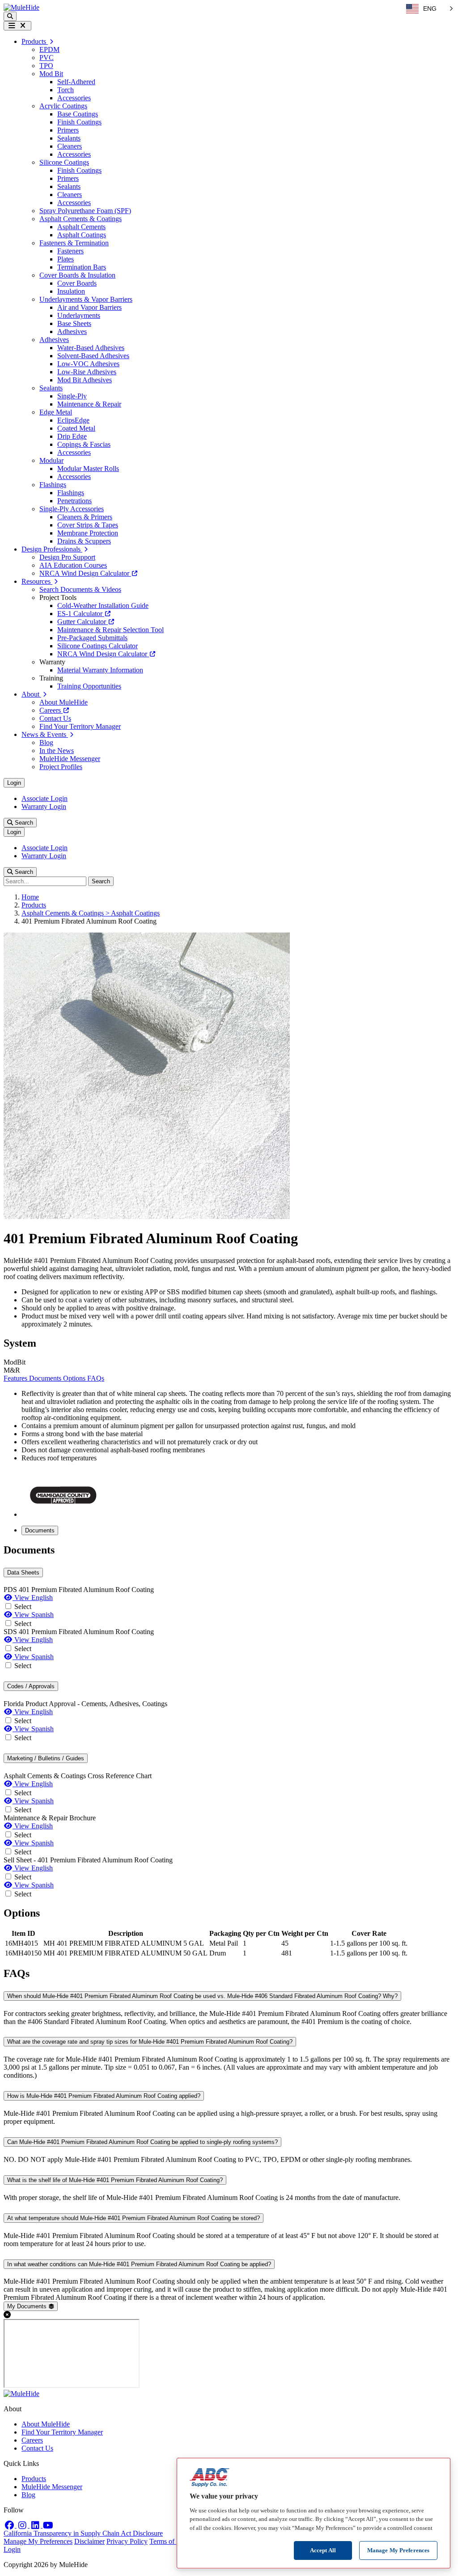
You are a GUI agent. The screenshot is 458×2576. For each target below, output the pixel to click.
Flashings (53, 485)
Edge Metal (56, 412)
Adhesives (72, 332)
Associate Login (45, 798)
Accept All (323, 2550)
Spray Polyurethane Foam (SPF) (85, 211)
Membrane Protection (88, 533)
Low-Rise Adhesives (87, 372)
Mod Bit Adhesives (85, 380)
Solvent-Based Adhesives (93, 356)
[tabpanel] (229, 1721)
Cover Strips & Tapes (88, 525)
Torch (66, 90)
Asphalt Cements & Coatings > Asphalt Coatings (91, 913)
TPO (46, 66)
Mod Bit (51, 74)
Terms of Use (168, 2541)
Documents (46, 1378)
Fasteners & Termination (74, 243)
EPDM (49, 49)
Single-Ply (72, 396)
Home (30, 897)
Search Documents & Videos (80, 589)
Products (34, 905)
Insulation (71, 291)
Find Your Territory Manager (80, 726)
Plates (66, 259)
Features (16, 1378)
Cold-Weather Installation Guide (103, 605)
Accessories (74, 98)
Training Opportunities (89, 686)
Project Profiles (61, 767)
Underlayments (79, 315)
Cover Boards (77, 283)
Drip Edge (72, 436)
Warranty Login (44, 807)
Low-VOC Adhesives (88, 364)
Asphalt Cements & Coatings (81, 219)
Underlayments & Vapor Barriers (86, 299)
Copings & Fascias (84, 444)
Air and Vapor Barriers (89, 307)
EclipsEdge (73, 420)
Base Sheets (74, 323)
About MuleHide (64, 702)
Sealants (69, 138)
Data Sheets (23, 1573)
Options (75, 1378)
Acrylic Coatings (63, 106)
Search (23, 823)
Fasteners (70, 251)
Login (14, 783)
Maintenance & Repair (89, 404)
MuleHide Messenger (70, 759)
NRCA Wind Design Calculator (85, 573)
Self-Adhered (76, 82)
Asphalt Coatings (82, 235)
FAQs (96, 1378)
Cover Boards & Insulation (77, 275)
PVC (47, 58)
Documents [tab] (40, 1530)
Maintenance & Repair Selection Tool (110, 630)
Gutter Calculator (83, 622)
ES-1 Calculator (81, 614)
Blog (46, 742)
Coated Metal (76, 428)
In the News (57, 751)
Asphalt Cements (81, 227)
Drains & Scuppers (84, 541)
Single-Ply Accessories (72, 509)
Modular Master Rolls (88, 469)
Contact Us (55, 718)
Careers (51, 710)
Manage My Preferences (38, 2541)
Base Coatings (78, 114)
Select (23, 1607)
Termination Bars (82, 267)
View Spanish (33, 1615)
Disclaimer (89, 2541)
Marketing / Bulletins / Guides (46, 1758)
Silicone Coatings (64, 162)
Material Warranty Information (100, 670)
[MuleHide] (21, 7)
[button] (10, 16)
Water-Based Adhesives (91, 348)
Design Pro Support (67, 557)
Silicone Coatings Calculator (98, 646)
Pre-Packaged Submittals (92, 638)
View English (33, 1598)
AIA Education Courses (73, 565)
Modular (51, 460)
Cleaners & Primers (85, 517)
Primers (68, 130)
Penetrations (74, 501)
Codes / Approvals (31, 1686)
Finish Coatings (79, 122)
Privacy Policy (127, 2541)
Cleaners (70, 146)
